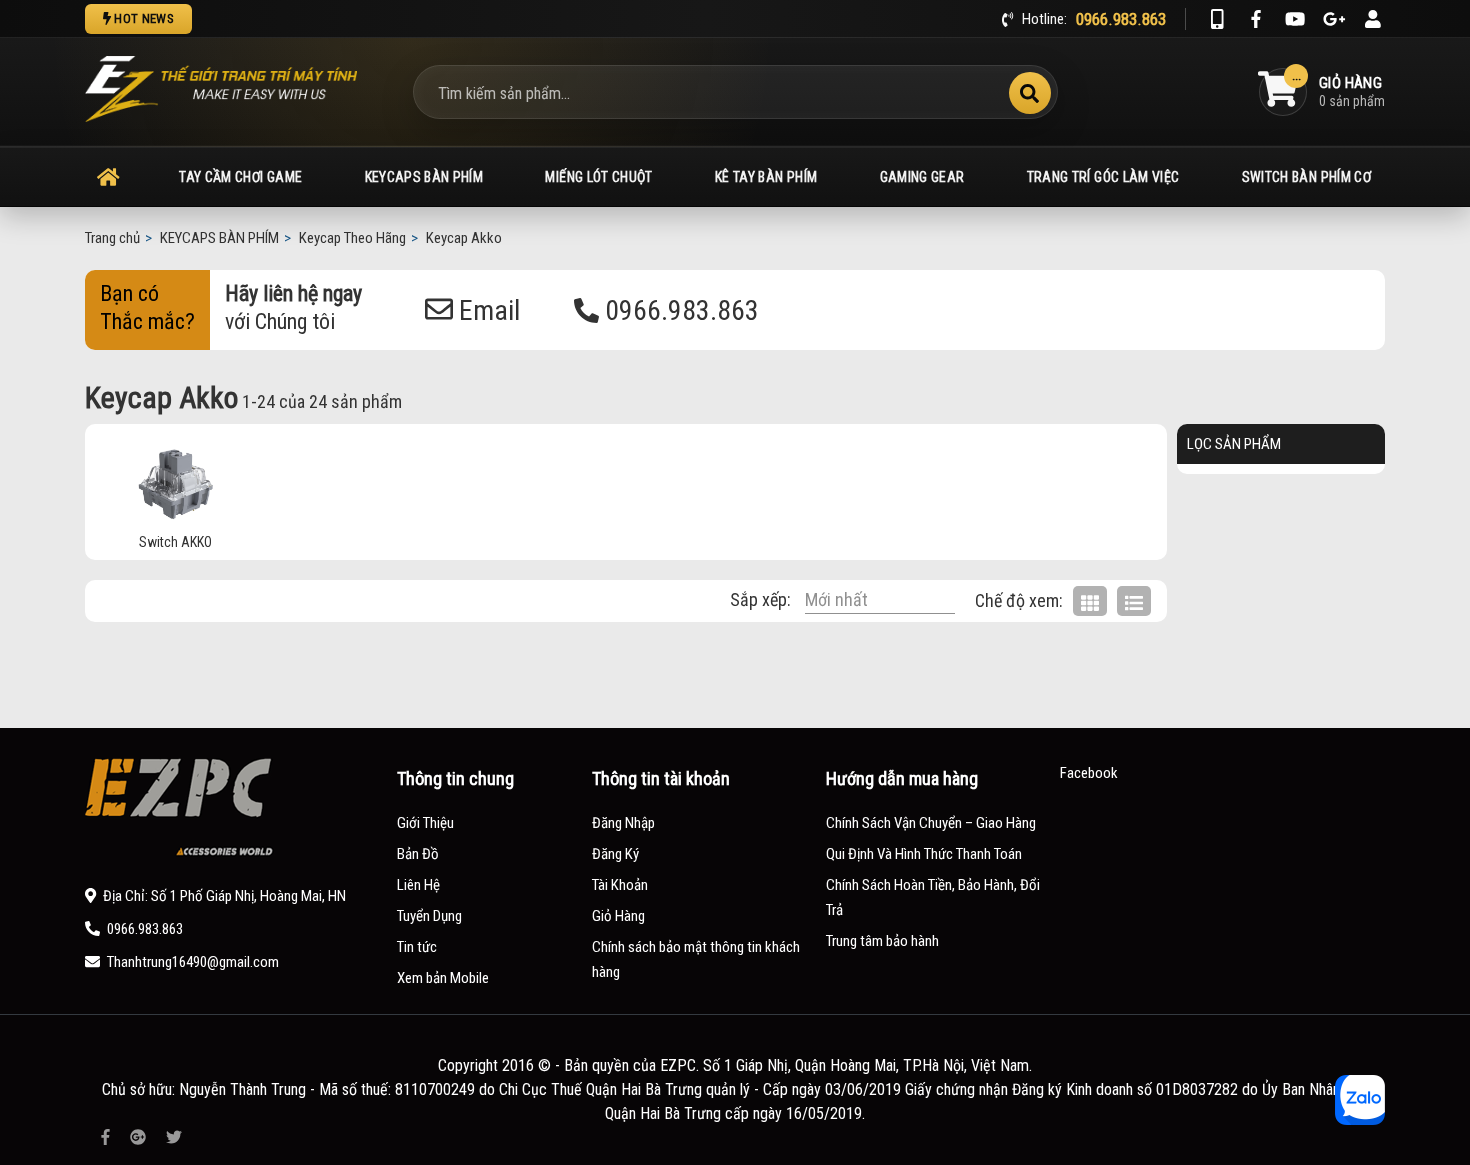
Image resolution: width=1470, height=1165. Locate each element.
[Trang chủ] (108, 177)
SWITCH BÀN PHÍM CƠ (1306, 177)
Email (486, 310)
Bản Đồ (418, 854)
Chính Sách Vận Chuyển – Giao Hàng (931, 823)
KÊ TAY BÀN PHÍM (766, 177)
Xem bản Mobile (443, 978)
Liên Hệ (418, 885)
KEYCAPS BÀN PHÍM (424, 177)
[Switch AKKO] (175, 484)
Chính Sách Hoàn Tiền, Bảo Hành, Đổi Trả (933, 897)
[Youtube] (1295, 19)
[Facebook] (1256, 19)
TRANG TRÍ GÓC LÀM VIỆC (1103, 177)
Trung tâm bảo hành (882, 941)
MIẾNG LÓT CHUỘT (598, 177)
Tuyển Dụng (429, 916)
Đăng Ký (615, 854)
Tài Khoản (620, 885)
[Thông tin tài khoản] (1373, 19)
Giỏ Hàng (618, 916)
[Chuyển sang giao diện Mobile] (1217, 19)
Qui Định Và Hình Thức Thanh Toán (924, 854)
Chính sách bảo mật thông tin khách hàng (696, 959)
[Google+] (1334, 19)
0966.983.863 (679, 310)
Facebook (1089, 773)
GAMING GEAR (922, 177)
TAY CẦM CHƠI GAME (240, 177)
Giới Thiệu (425, 823)
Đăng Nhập (623, 823)
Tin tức (417, 947)
